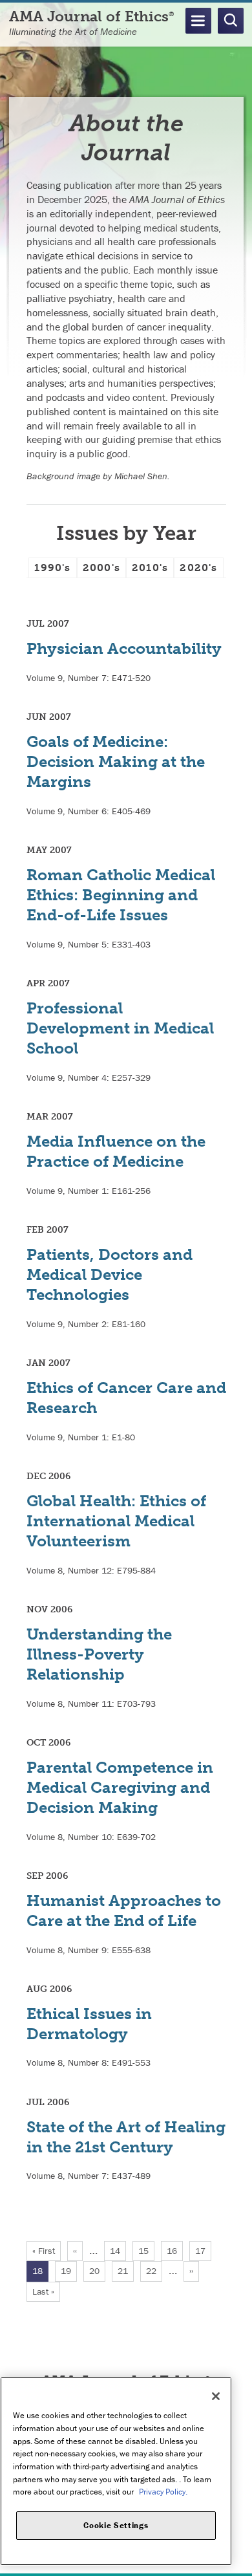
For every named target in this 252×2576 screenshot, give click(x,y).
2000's (101, 568)
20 (97, 2271)
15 (146, 2251)
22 (154, 2271)
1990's (52, 568)
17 (203, 2251)
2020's (198, 568)
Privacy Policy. (163, 2492)
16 (175, 2251)
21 (126, 2271)
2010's (150, 568)
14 (118, 2251)
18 (40, 2273)
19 (69, 2271)
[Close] (216, 2396)
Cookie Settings (116, 2525)
